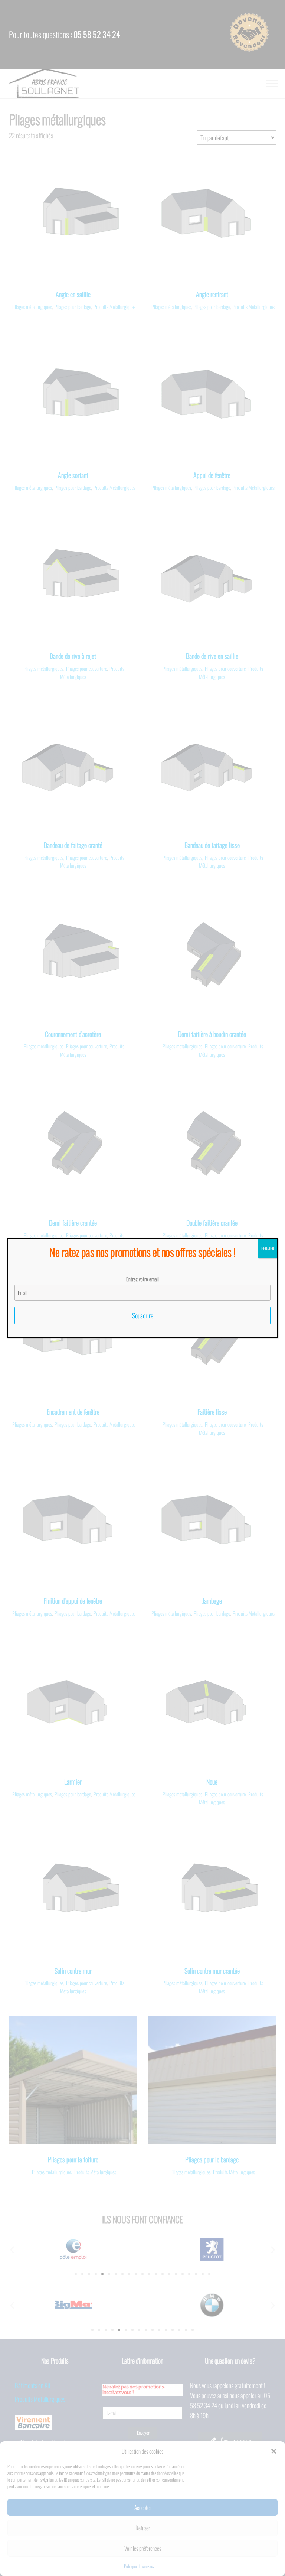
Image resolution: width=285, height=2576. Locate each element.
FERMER (268, 1248)
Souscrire (143, 1315)
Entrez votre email (142, 1279)
